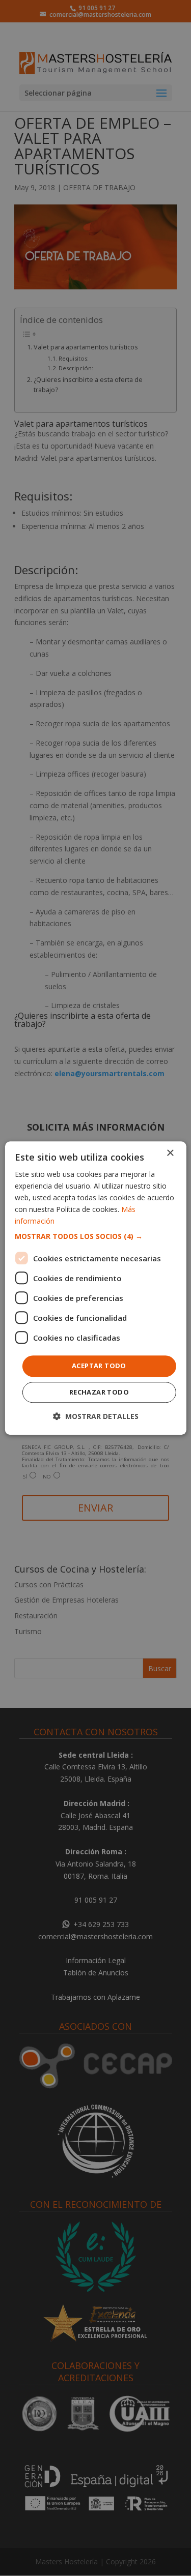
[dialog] (95, 1288)
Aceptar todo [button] (99, 1366)
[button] (95, 1237)
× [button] (170, 1153)
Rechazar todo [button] (99, 1392)
